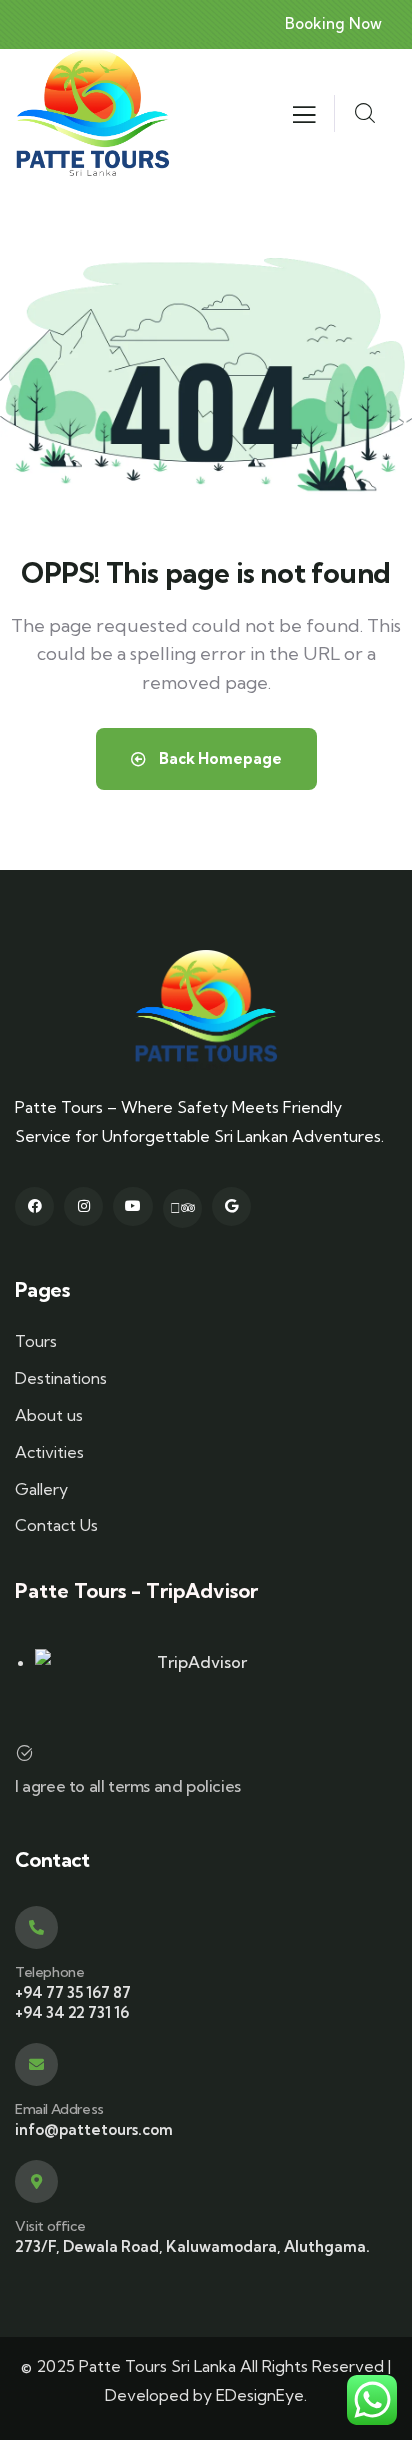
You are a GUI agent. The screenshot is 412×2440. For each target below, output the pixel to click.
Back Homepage (219, 758)
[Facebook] (34, 1206)
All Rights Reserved (312, 2366)
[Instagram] (83, 1206)
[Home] (92, 113)
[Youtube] (132, 1206)
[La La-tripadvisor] (182, 1208)
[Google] (231, 1206)
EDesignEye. (261, 2395)
